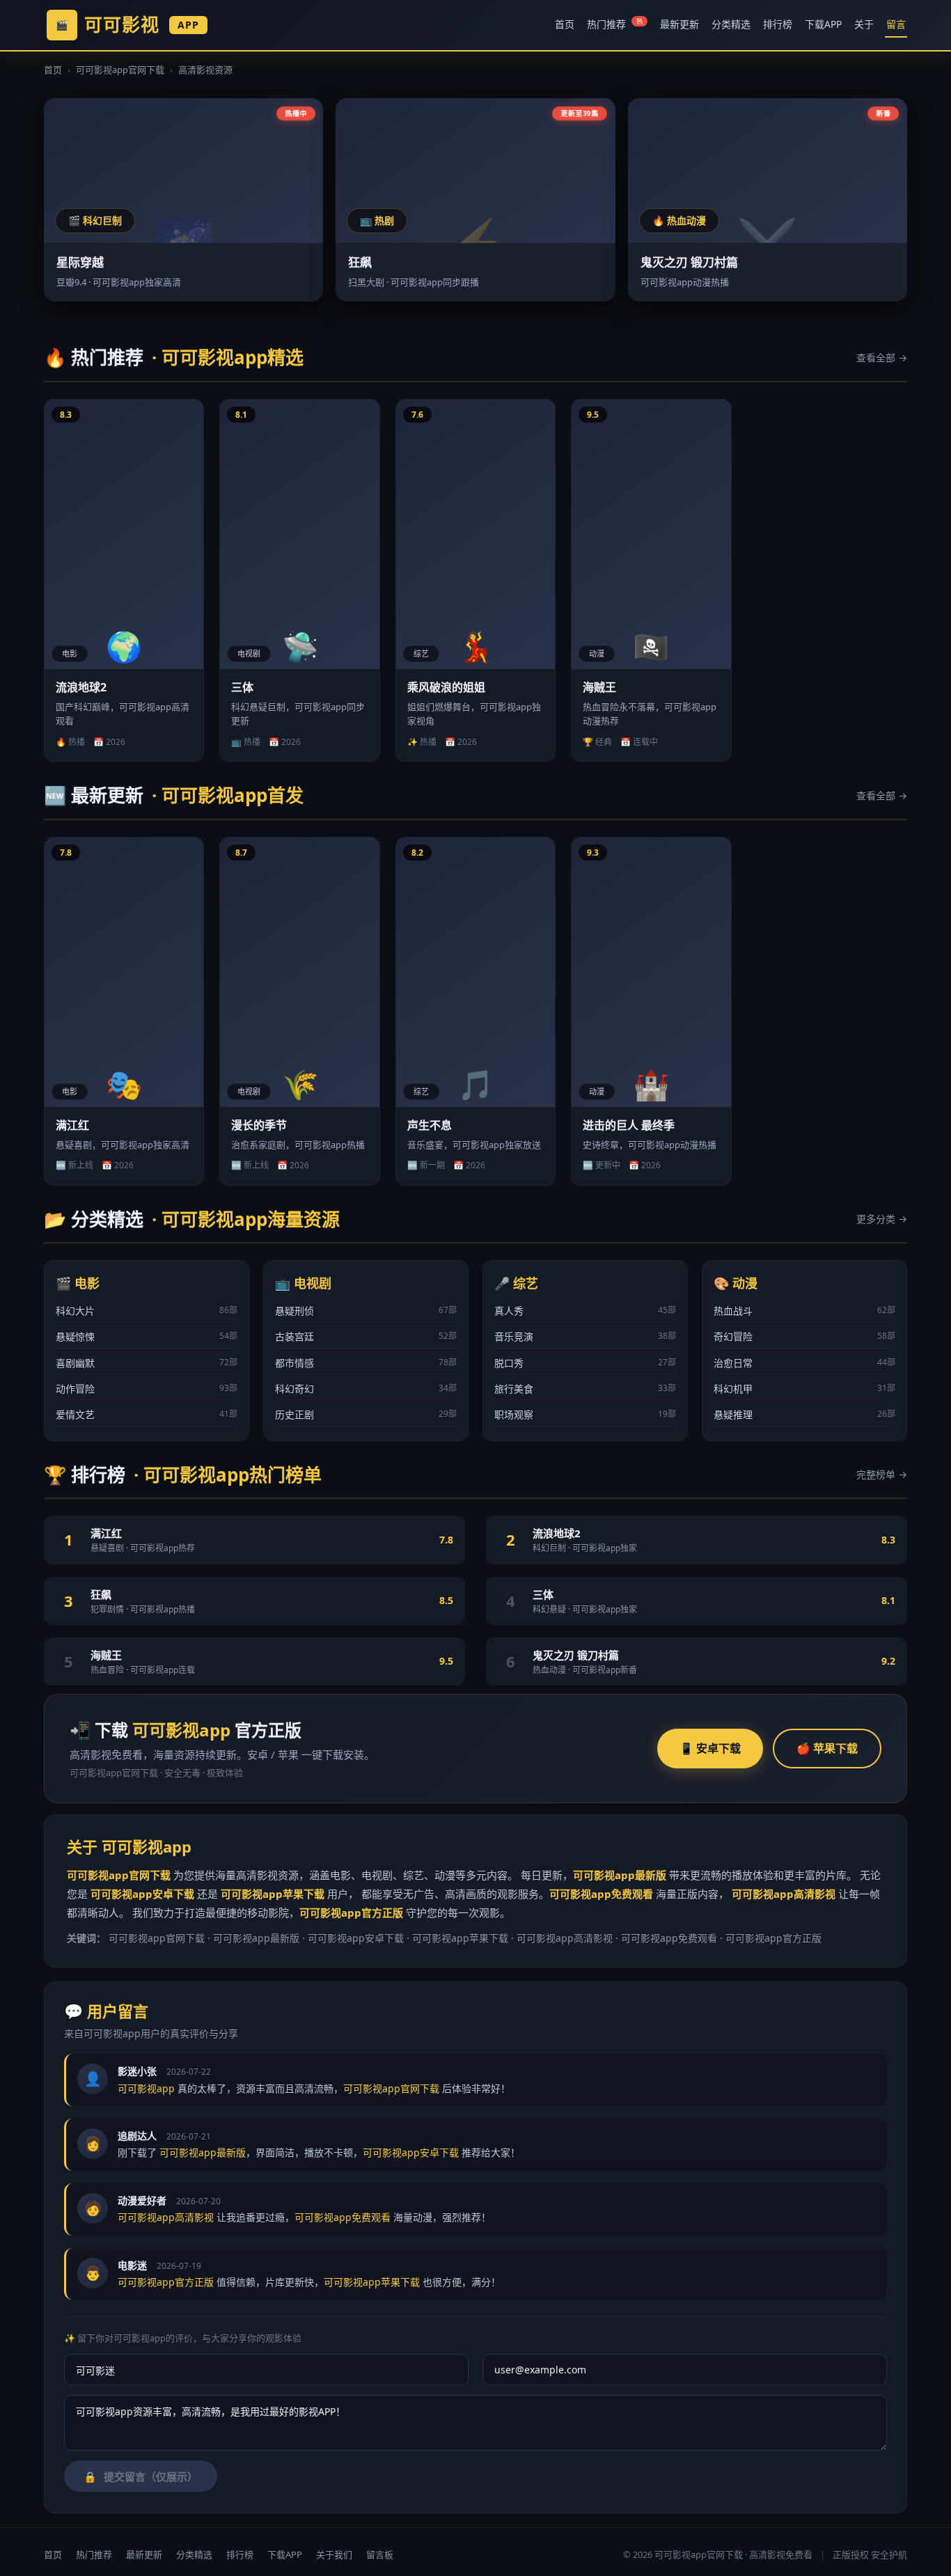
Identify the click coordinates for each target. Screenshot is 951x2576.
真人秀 (585, 1311)
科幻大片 (147, 1311)
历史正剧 (366, 1414)
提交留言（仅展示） (141, 2477)
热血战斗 (804, 1311)
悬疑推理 (804, 1414)
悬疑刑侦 (366, 1311)
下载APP (823, 24)
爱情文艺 (147, 1414)
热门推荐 (615, 24)
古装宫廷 (366, 1336)
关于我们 (334, 2554)
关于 (864, 24)
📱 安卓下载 (710, 1748)
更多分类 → (882, 1219)
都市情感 (366, 1363)
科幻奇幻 (366, 1389)
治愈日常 (804, 1363)
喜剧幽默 (147, 1363)
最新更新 (679, 24)
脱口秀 (585, 1363)
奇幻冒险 (804, 1336)
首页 (565, 24)
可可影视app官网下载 (120, 70)
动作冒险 (147, 1389)
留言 (896, 24)
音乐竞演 (585, 1336)
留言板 (380, 2554)
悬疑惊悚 (147, 1336)
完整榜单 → (882, 1474)
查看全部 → (882, 358)
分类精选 (731, 24)
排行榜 (778, 24)
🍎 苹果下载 (827, 1748)
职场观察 (585, 1414)
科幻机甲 (804, 1389)
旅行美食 (585, 1389)
